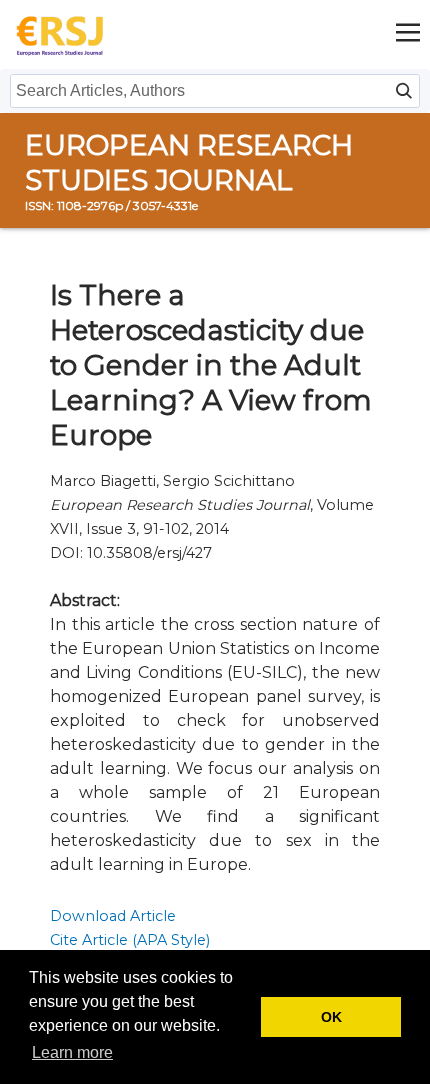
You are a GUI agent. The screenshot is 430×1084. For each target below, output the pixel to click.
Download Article (113, 916)
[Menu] (408, 34)
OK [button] (331, 1017)
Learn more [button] (72, 1052)
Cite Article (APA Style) (130, 940)
